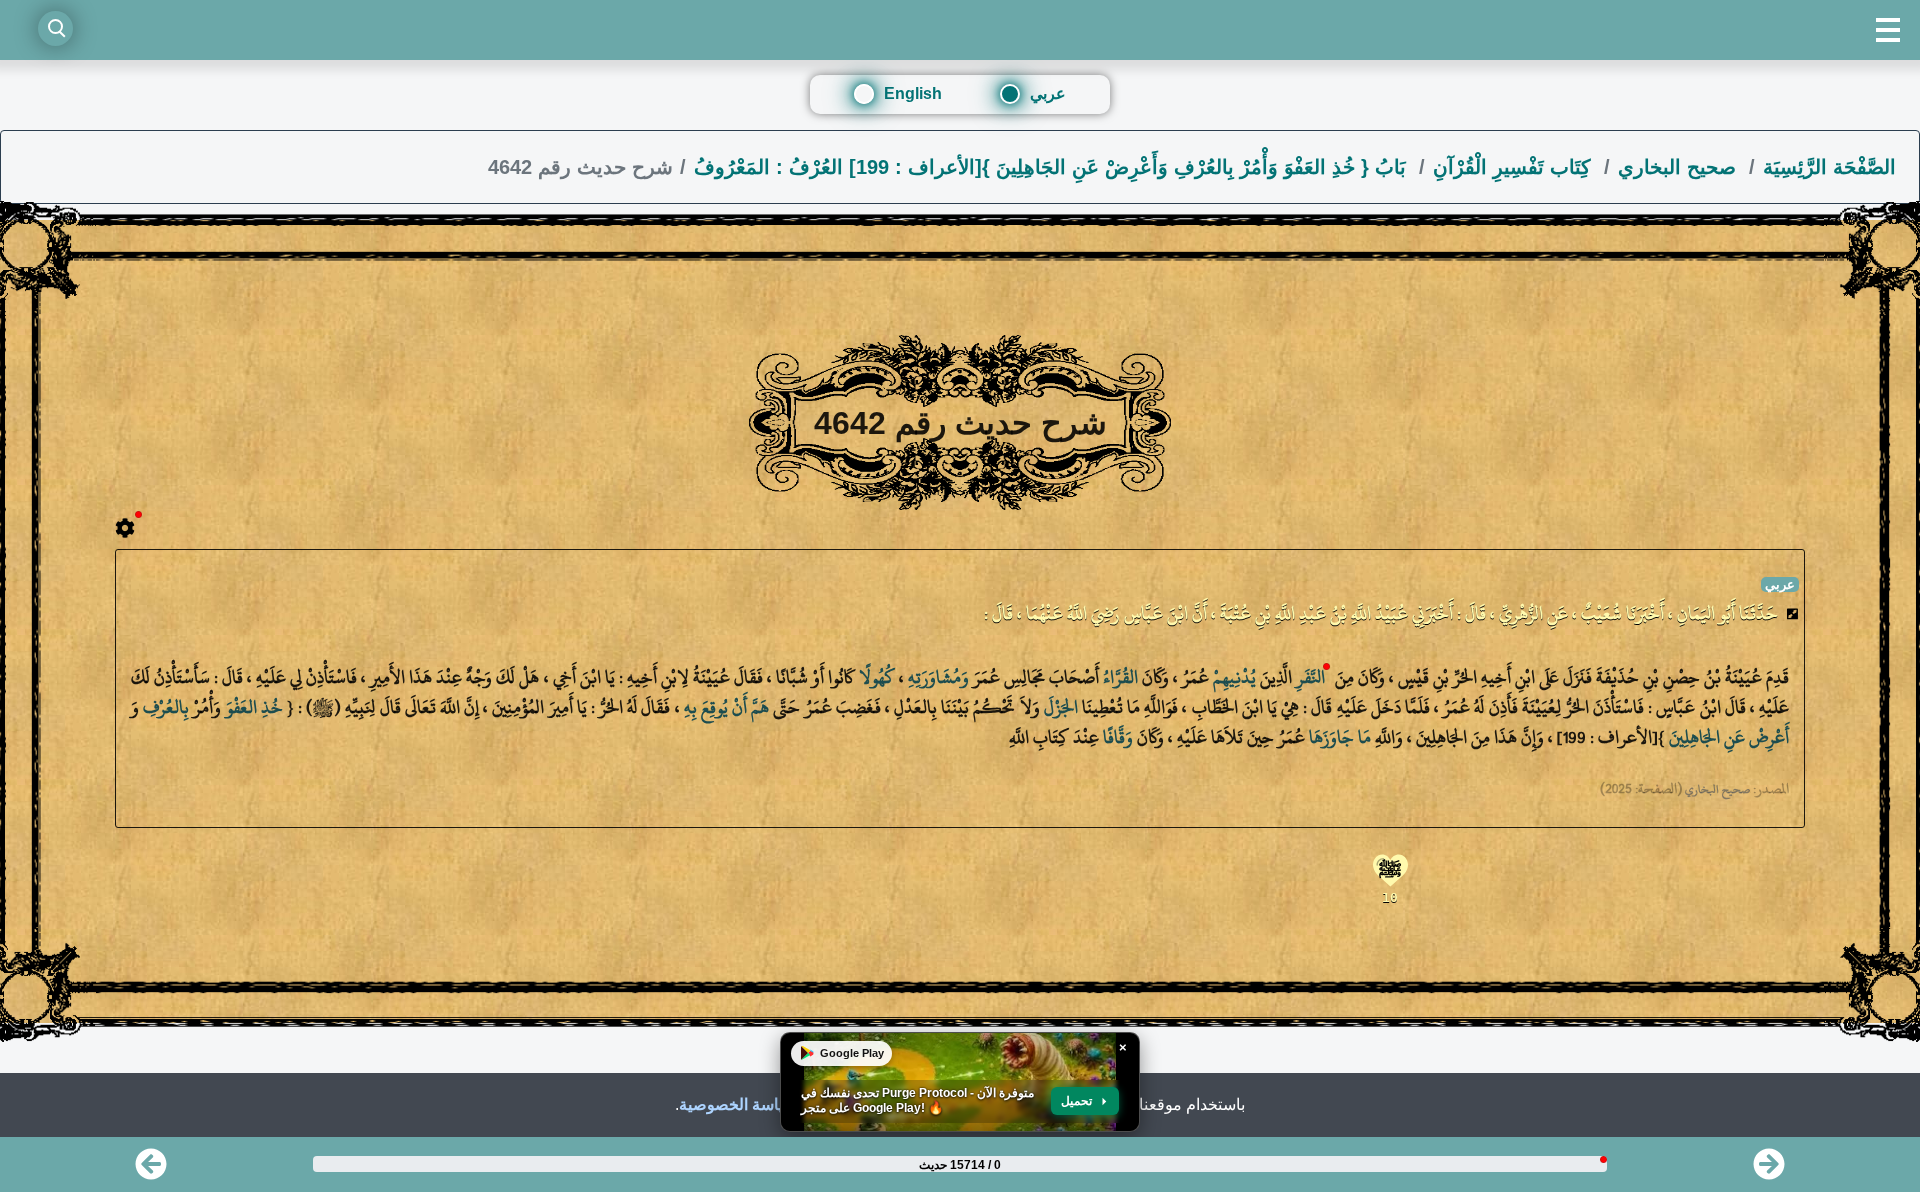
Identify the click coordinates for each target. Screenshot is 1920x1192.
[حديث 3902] (151, 1170)
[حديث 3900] (1769, 1170)
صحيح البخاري (1680, 167)
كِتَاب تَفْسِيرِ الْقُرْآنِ (1515, 167)
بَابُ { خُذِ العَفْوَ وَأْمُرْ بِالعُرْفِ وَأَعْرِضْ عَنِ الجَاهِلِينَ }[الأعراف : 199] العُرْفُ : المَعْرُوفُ (1053, 167)
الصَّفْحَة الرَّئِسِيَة (1829, 167)
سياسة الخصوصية (738, 1104)
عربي (1048, 93)
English (913, 93)
